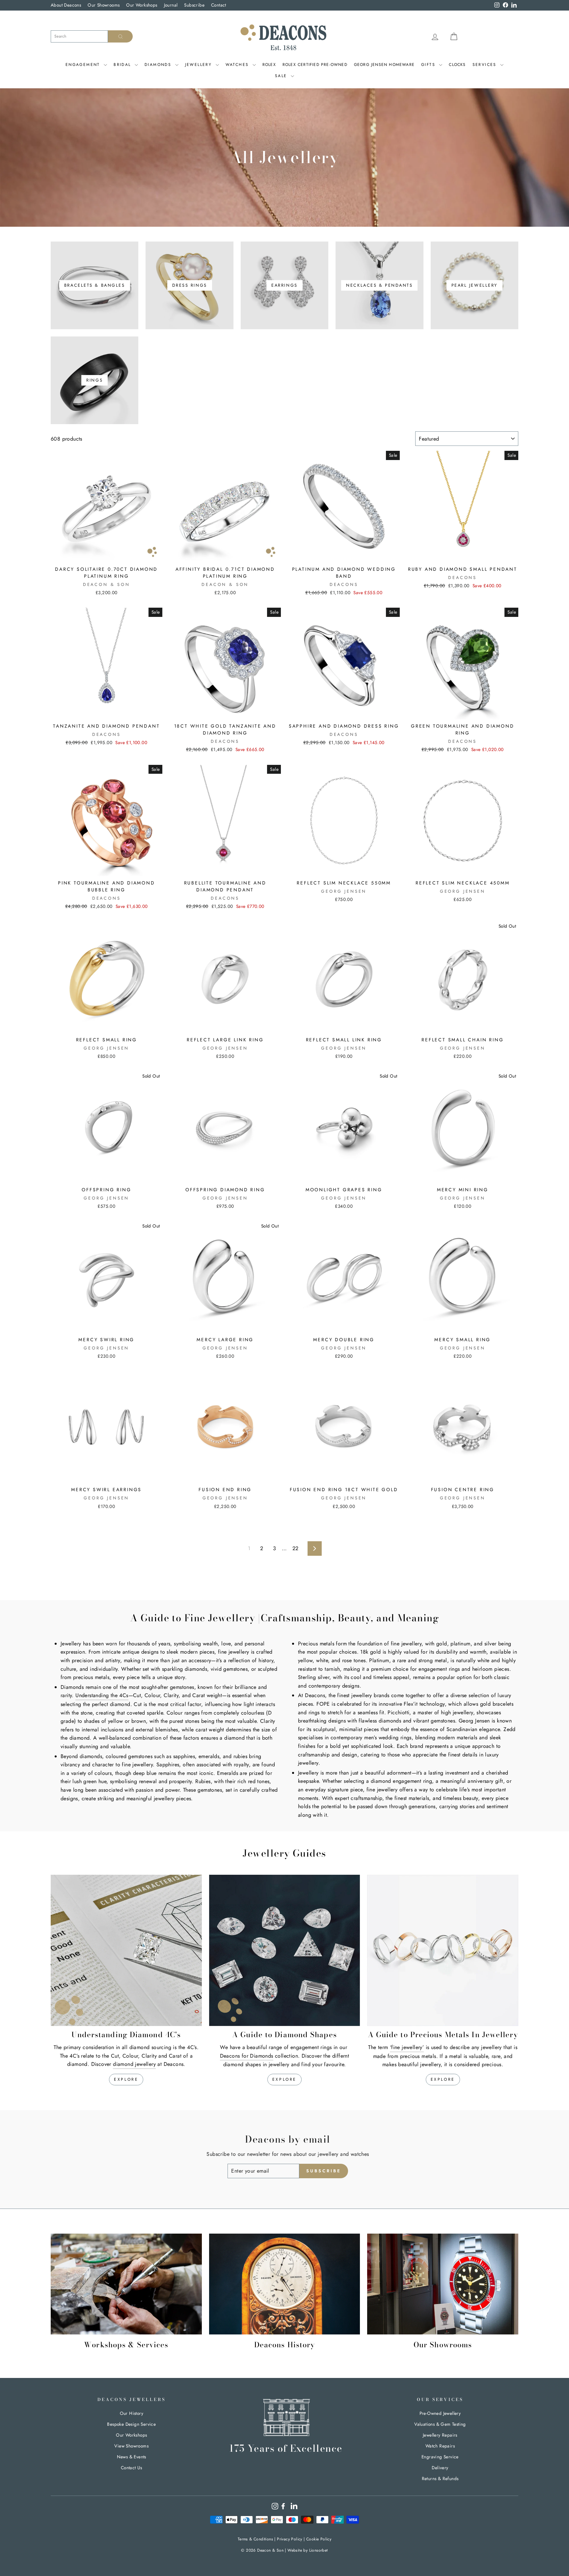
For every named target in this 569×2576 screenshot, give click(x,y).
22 (296, 1548)
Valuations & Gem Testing (440, 2424)
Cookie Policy (319, 2539)
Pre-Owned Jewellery (440, 2413)
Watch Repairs (440, 2446)
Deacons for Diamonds (247, 2056)
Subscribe (194, 5)
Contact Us (132, 2468)
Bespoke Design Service (131, 2424)
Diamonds (159, 65)
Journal (171, 5)
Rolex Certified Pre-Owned (315, 65)
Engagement (84, 65)
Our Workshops (142, 5)
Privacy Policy (290, 2539)
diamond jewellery (134, 2064)
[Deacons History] (285, 2284)
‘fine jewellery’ (407, 2047)
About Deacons (66, 5)
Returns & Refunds (440, 2478)
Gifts (429, 65)
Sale (282, 76)
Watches (238, 65)
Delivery (440, 2468)
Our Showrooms (104, 5)
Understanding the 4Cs (102, 1695)
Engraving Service (440, 2457)
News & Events (132, 2457)
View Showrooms (131, 2446)
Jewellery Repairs (440, 2435)
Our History (132, 2413)
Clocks (457, 65)
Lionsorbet (319, 2550)
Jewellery (200, 65)
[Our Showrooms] (443, 2284)
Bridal (123, 65)
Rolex (269, 65)
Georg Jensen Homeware (384, 65)
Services (486, 65)
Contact (219, 5)
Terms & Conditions (255, 2539)
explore (126, 2079)
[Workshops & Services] (126, 2284)
